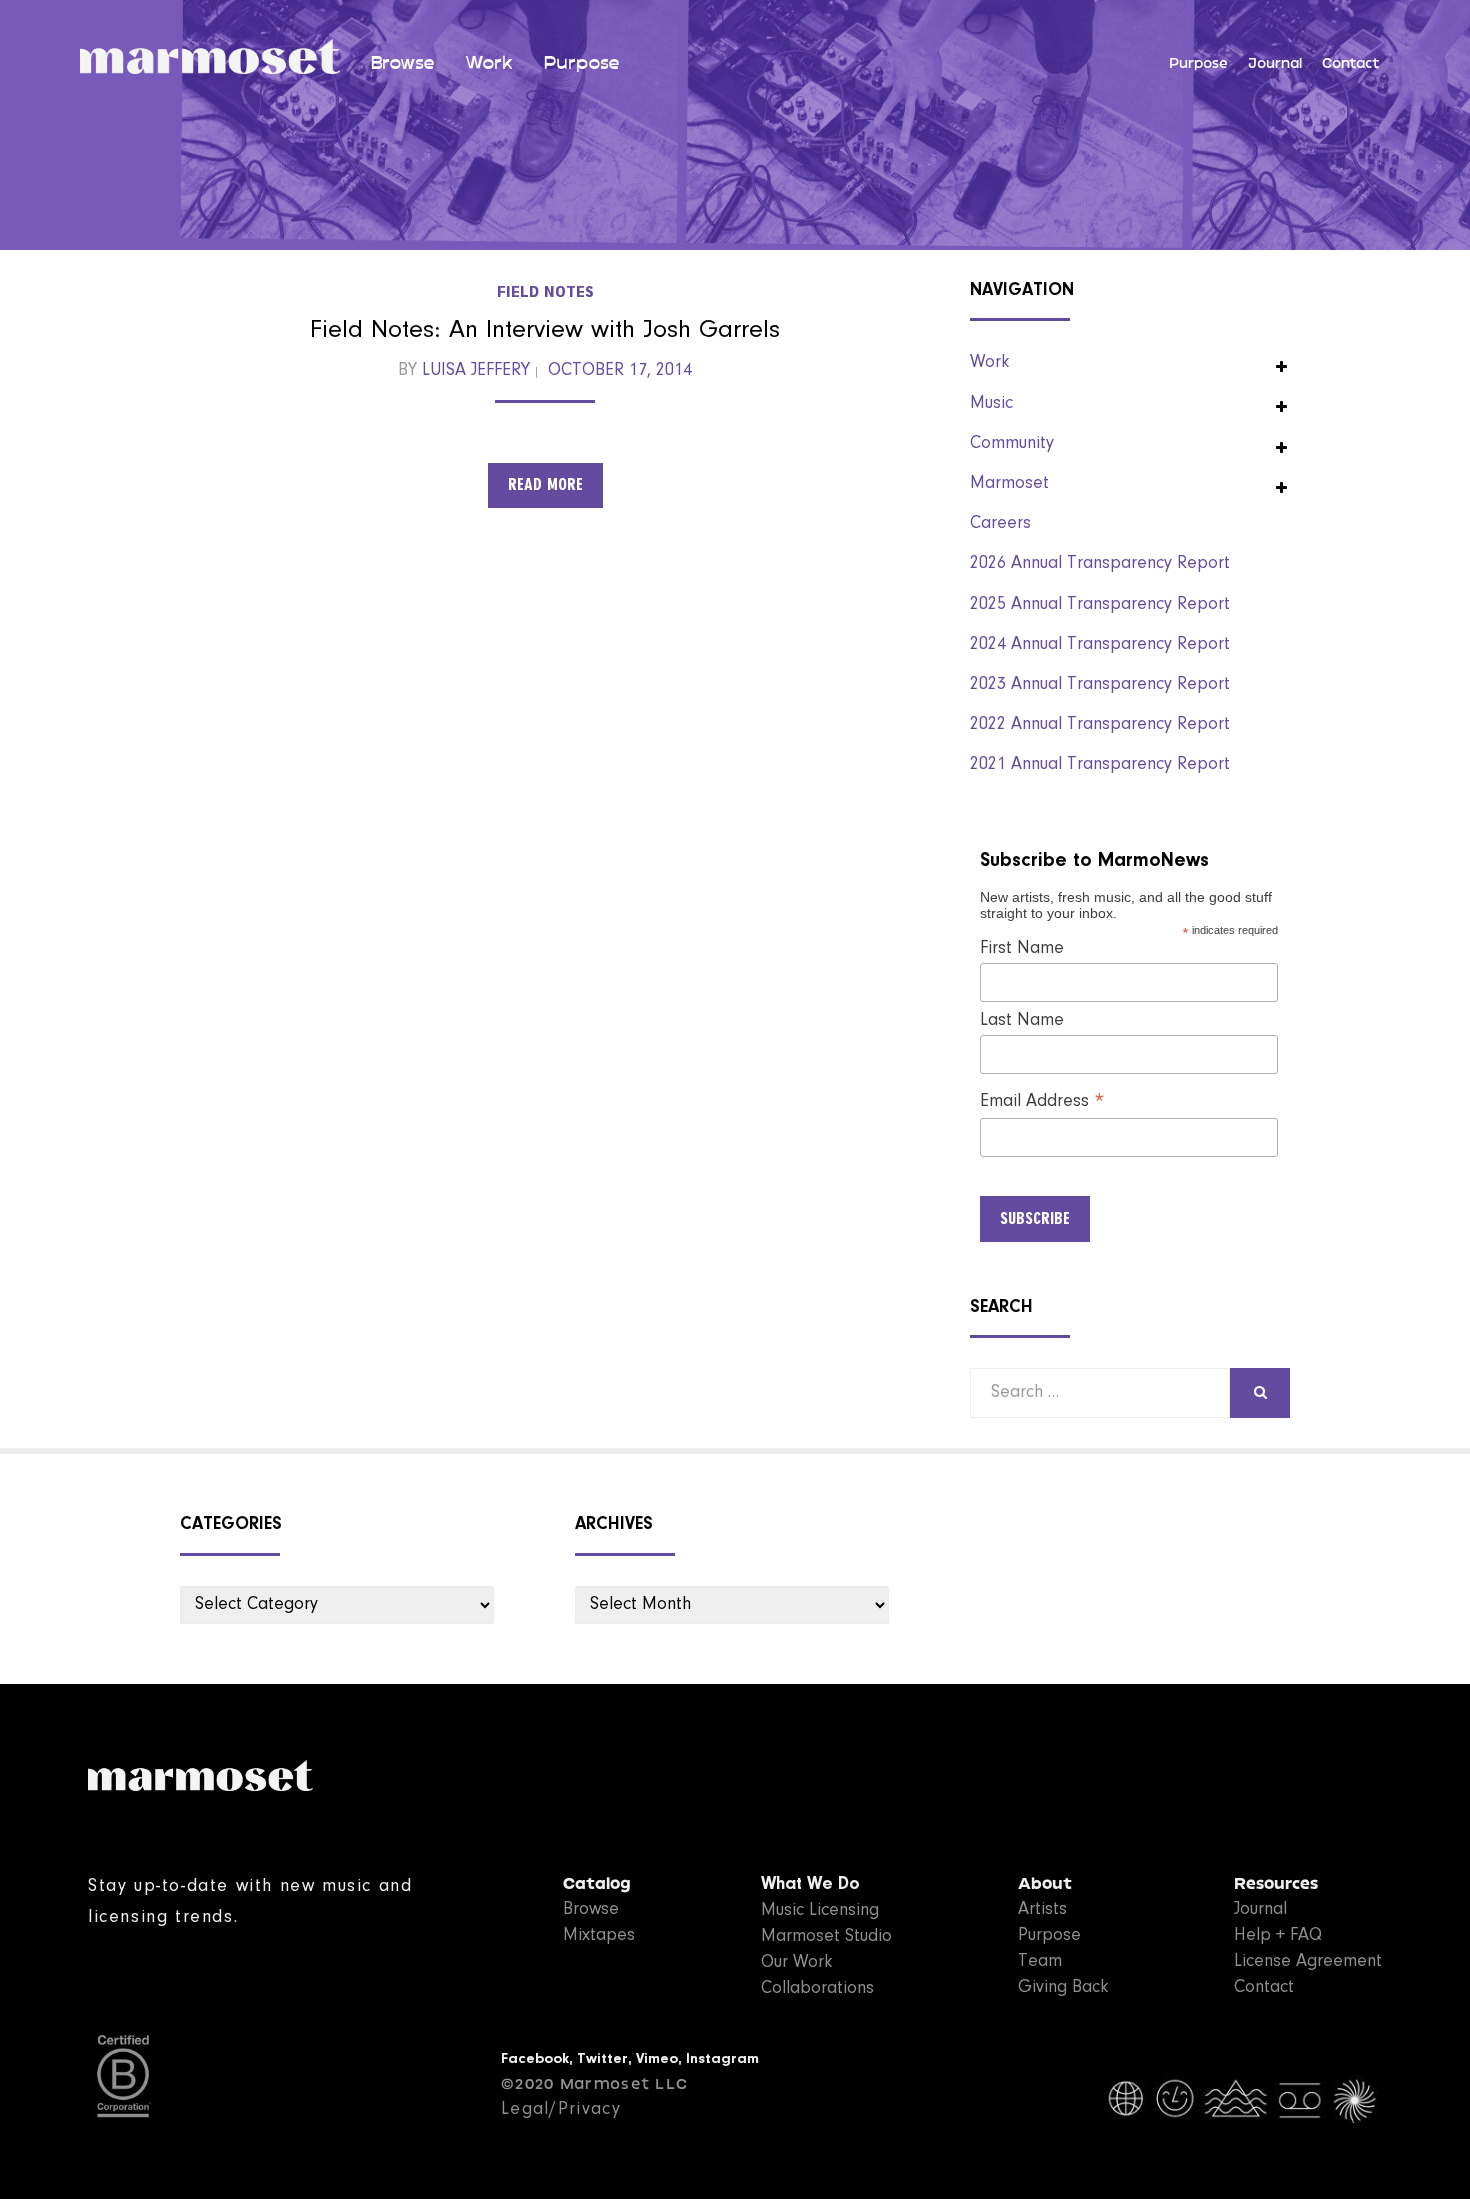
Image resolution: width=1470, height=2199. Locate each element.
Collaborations (817, 1989)
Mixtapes (599, 1936)
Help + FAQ (1278, 1936)
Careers (1000, 524)
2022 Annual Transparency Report (1100, 725)
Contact (1351, 63)
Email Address (1042, 1103)
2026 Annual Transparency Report (1100, 564)
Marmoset (1009, 484)
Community (1012, 444)
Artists (1042, 1910)
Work (489, 62)
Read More (545, 485)
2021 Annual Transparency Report (1100, 765)
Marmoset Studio (826, 1937)
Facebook (535, 2059)
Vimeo (657, 2059)
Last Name (1022, 1021)
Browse (402, 62)
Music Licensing (820, 1911)
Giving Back (1063, 1988)
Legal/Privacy (561, 2110)
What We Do (810, 1885)
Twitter (602, 2059)
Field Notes (545, 292)
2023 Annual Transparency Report (1100, 685)
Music (991, 404)
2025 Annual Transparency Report (1100, 605)
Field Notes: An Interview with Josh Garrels (545, 331)
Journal (1275, 63)
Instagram (722, 2059)
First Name (1022, 949)
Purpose (581, 62)
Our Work (796, 1963)
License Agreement (1308, 1962)
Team (1040, 1962)
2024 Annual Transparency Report (1100, 645)
